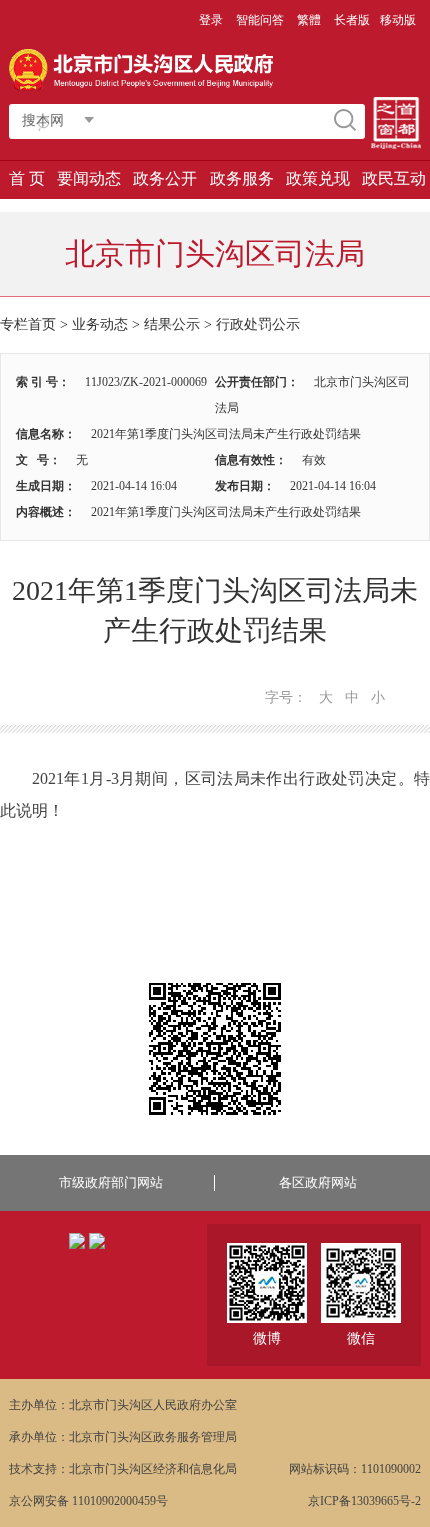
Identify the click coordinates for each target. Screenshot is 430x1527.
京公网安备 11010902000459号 (88, 1501)
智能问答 (260, 20)
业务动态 (100, 324)
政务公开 (165, 178)
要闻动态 (89, 178)
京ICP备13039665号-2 (364, 1501)
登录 (211, 20)
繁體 (309, 20)
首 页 (27, 178)
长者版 (352, 20)
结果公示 (172, 324)
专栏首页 (28, 324)
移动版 (398, 20)
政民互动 (394, 178)
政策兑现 (318, 178)
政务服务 (242, 178)
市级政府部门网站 (111, 1182)
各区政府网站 (318, 1182)
